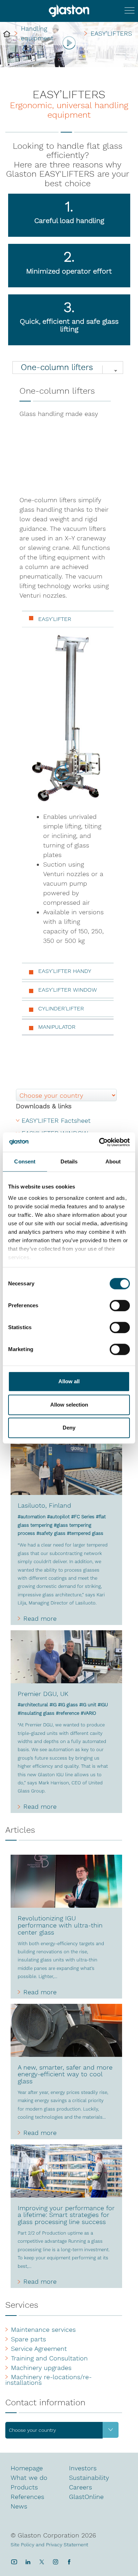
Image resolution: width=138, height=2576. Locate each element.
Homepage (27, 2468)
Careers (80, 2487)
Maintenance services (43, 2330)
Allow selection (69, 1405)
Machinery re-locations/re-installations (48, 2380)
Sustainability (89, 2478)
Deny (69, 1428)
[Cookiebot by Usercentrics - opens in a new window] (99, 1142)
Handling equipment (37, 33)
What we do (29, 2478)
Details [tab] (69, 1161)
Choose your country (32, 2430)
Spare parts (28, 2339)
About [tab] (113, 1161)
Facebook (69, 2562)
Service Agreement (39, 2349)
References (27, 2497)
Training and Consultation (49, 2358)
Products (24, 2487)
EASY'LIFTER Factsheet (56, 1121)
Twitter (42, 2562)
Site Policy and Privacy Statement (49, 2545)
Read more (40, 1619)
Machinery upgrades (41, 2368)
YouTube (14, 2562)
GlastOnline (86, 2497)
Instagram (55, 2562)
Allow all (69, 1381)
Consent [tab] (25, 1161)
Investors (83, 2468)
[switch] (120, 1306)
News (19, 2506)
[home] (7, 33)
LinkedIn (28, 2562)
